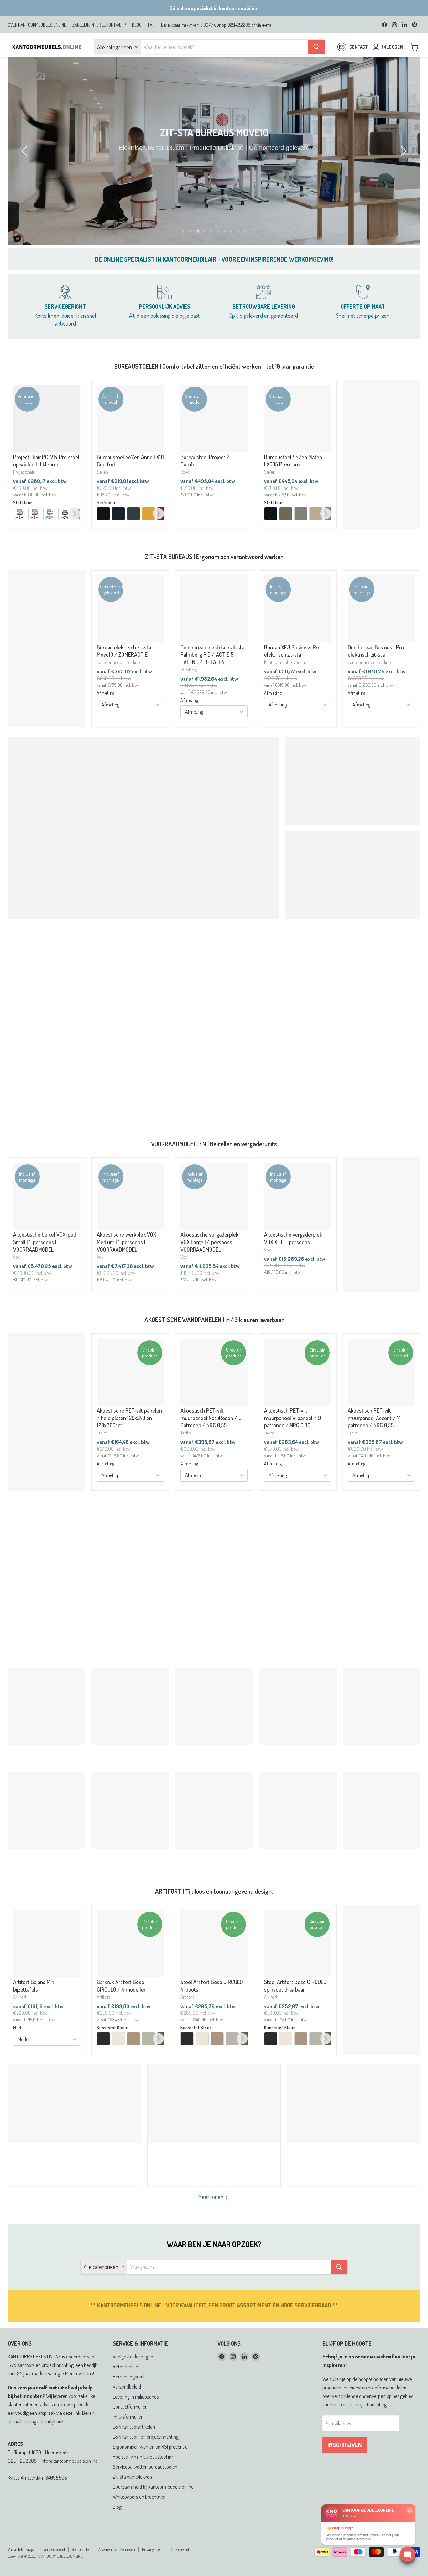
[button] (25, 151)
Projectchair (24, 472)
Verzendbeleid (127, 2386)
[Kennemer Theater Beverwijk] (74, 2104)
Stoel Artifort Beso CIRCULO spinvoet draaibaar (295, 1986)
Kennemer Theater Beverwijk (74, 2154)
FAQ (151, 25)
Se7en (102, 472)
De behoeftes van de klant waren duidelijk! (354, 2159)
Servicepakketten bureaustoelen (145, 2467)
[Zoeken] (316, 47)
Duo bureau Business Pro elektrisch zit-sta (376, 651)
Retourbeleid (125, 2366)
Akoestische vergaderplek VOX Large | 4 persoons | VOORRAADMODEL (209, 1242)
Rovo (185, 472)
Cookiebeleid (179, 2549)
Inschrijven (345, 2445)
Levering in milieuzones (136, 2396)
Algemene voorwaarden (117, 2549)
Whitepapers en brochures (139, 2497)
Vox (16, 1257)
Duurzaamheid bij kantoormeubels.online (153, 2487)
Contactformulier (130, 2407)
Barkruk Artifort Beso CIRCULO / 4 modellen (122, 1986)
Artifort (20, 1997)
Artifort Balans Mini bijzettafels (34, 1986)
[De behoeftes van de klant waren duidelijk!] (354, 2104)
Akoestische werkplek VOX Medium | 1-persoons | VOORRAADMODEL (126, 1242)
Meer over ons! (80, 2373)
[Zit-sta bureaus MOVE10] (214, 151)
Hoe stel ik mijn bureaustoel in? (143, 2457)
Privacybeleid (152, 2549)
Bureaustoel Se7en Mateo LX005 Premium (293, 461)
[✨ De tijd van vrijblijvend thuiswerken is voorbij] (214, 2104)
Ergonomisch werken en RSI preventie (150, 2447)
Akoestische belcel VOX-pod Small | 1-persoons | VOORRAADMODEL (45, 1242)
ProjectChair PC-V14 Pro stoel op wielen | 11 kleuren (46, 461)
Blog (117, 2507)
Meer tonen (211, 2197)
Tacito (102, 1433)
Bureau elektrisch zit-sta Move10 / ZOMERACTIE (124, 651)
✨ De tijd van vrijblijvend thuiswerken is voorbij (214, 2159)
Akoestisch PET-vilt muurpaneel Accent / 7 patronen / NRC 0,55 (374, 1418)
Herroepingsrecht (130, 2376)
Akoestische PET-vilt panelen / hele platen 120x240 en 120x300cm (129, 1418)
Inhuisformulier (128, 2417)
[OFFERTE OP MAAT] (363, 306)
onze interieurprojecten (269, 1107)
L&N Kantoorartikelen (134, 2427)
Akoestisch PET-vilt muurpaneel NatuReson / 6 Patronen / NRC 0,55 (211, 1418)
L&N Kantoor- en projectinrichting (146, 2437)
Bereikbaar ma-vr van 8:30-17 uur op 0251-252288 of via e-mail (217, 25)
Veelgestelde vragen (133, 2356)
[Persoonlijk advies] (165, 306)
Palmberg (189, 670)
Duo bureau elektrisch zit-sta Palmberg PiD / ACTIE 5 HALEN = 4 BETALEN (212, 655)
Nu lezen (72, 2167)
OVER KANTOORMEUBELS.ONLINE (37, 25)
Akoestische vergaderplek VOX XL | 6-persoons (293, 1238)
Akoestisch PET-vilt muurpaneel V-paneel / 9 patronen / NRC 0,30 (292, 1418)
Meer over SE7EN (45, 1644)
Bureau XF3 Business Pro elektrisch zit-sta (292, 651)
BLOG (137, 25)
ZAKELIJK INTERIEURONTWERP (99, 25)
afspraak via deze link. (60, 2413)
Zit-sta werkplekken (132, 2477)
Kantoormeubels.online (118, 662)
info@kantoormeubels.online (69, 2461)
